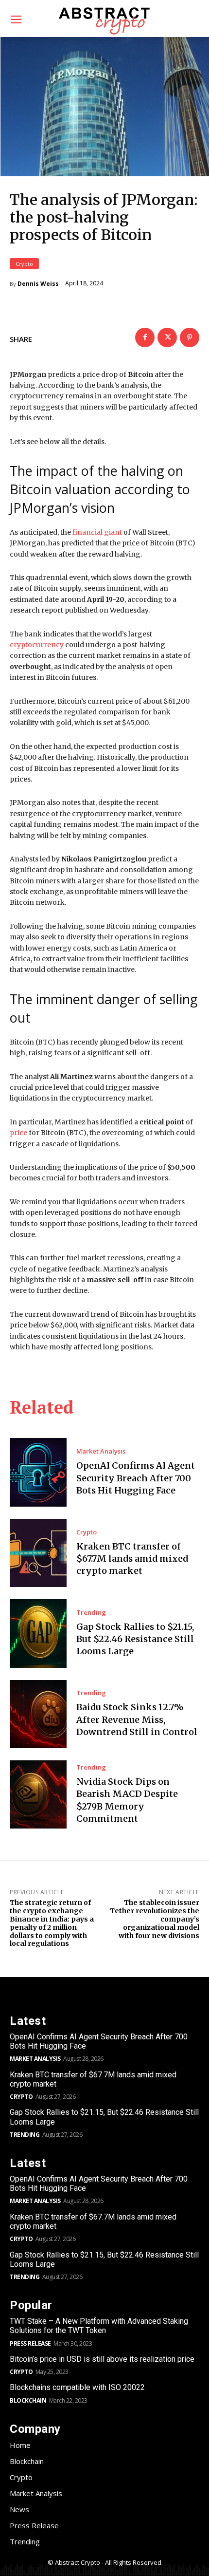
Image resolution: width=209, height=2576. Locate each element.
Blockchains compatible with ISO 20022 (77, 2387)
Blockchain (28, 2400)
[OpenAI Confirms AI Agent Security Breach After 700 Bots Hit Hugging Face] (38, 1472)
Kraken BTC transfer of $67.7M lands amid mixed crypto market (132, 1559)
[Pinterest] (190, 337)
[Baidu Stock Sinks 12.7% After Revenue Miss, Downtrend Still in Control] (38, 1714)
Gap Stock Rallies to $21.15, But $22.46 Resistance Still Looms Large (135, 1639)
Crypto (24, 264)
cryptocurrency (37, 645)
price (18, 1133)
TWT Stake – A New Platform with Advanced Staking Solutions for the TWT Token (99, 2326)
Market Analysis (101, 1451)
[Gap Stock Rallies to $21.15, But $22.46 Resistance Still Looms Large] (38, 1633)
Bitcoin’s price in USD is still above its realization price (102, 2359)
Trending (91, 1613)
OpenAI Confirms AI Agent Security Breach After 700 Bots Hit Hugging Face (136, 1478)
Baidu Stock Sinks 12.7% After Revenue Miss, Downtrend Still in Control (137, 1719)
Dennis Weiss (38, 284)
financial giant (97, 532)
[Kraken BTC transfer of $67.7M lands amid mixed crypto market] (38, 1553)
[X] (167, 337)
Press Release (30, 2343)
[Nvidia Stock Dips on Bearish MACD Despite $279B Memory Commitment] (38, 1794)
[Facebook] (145, 337)
